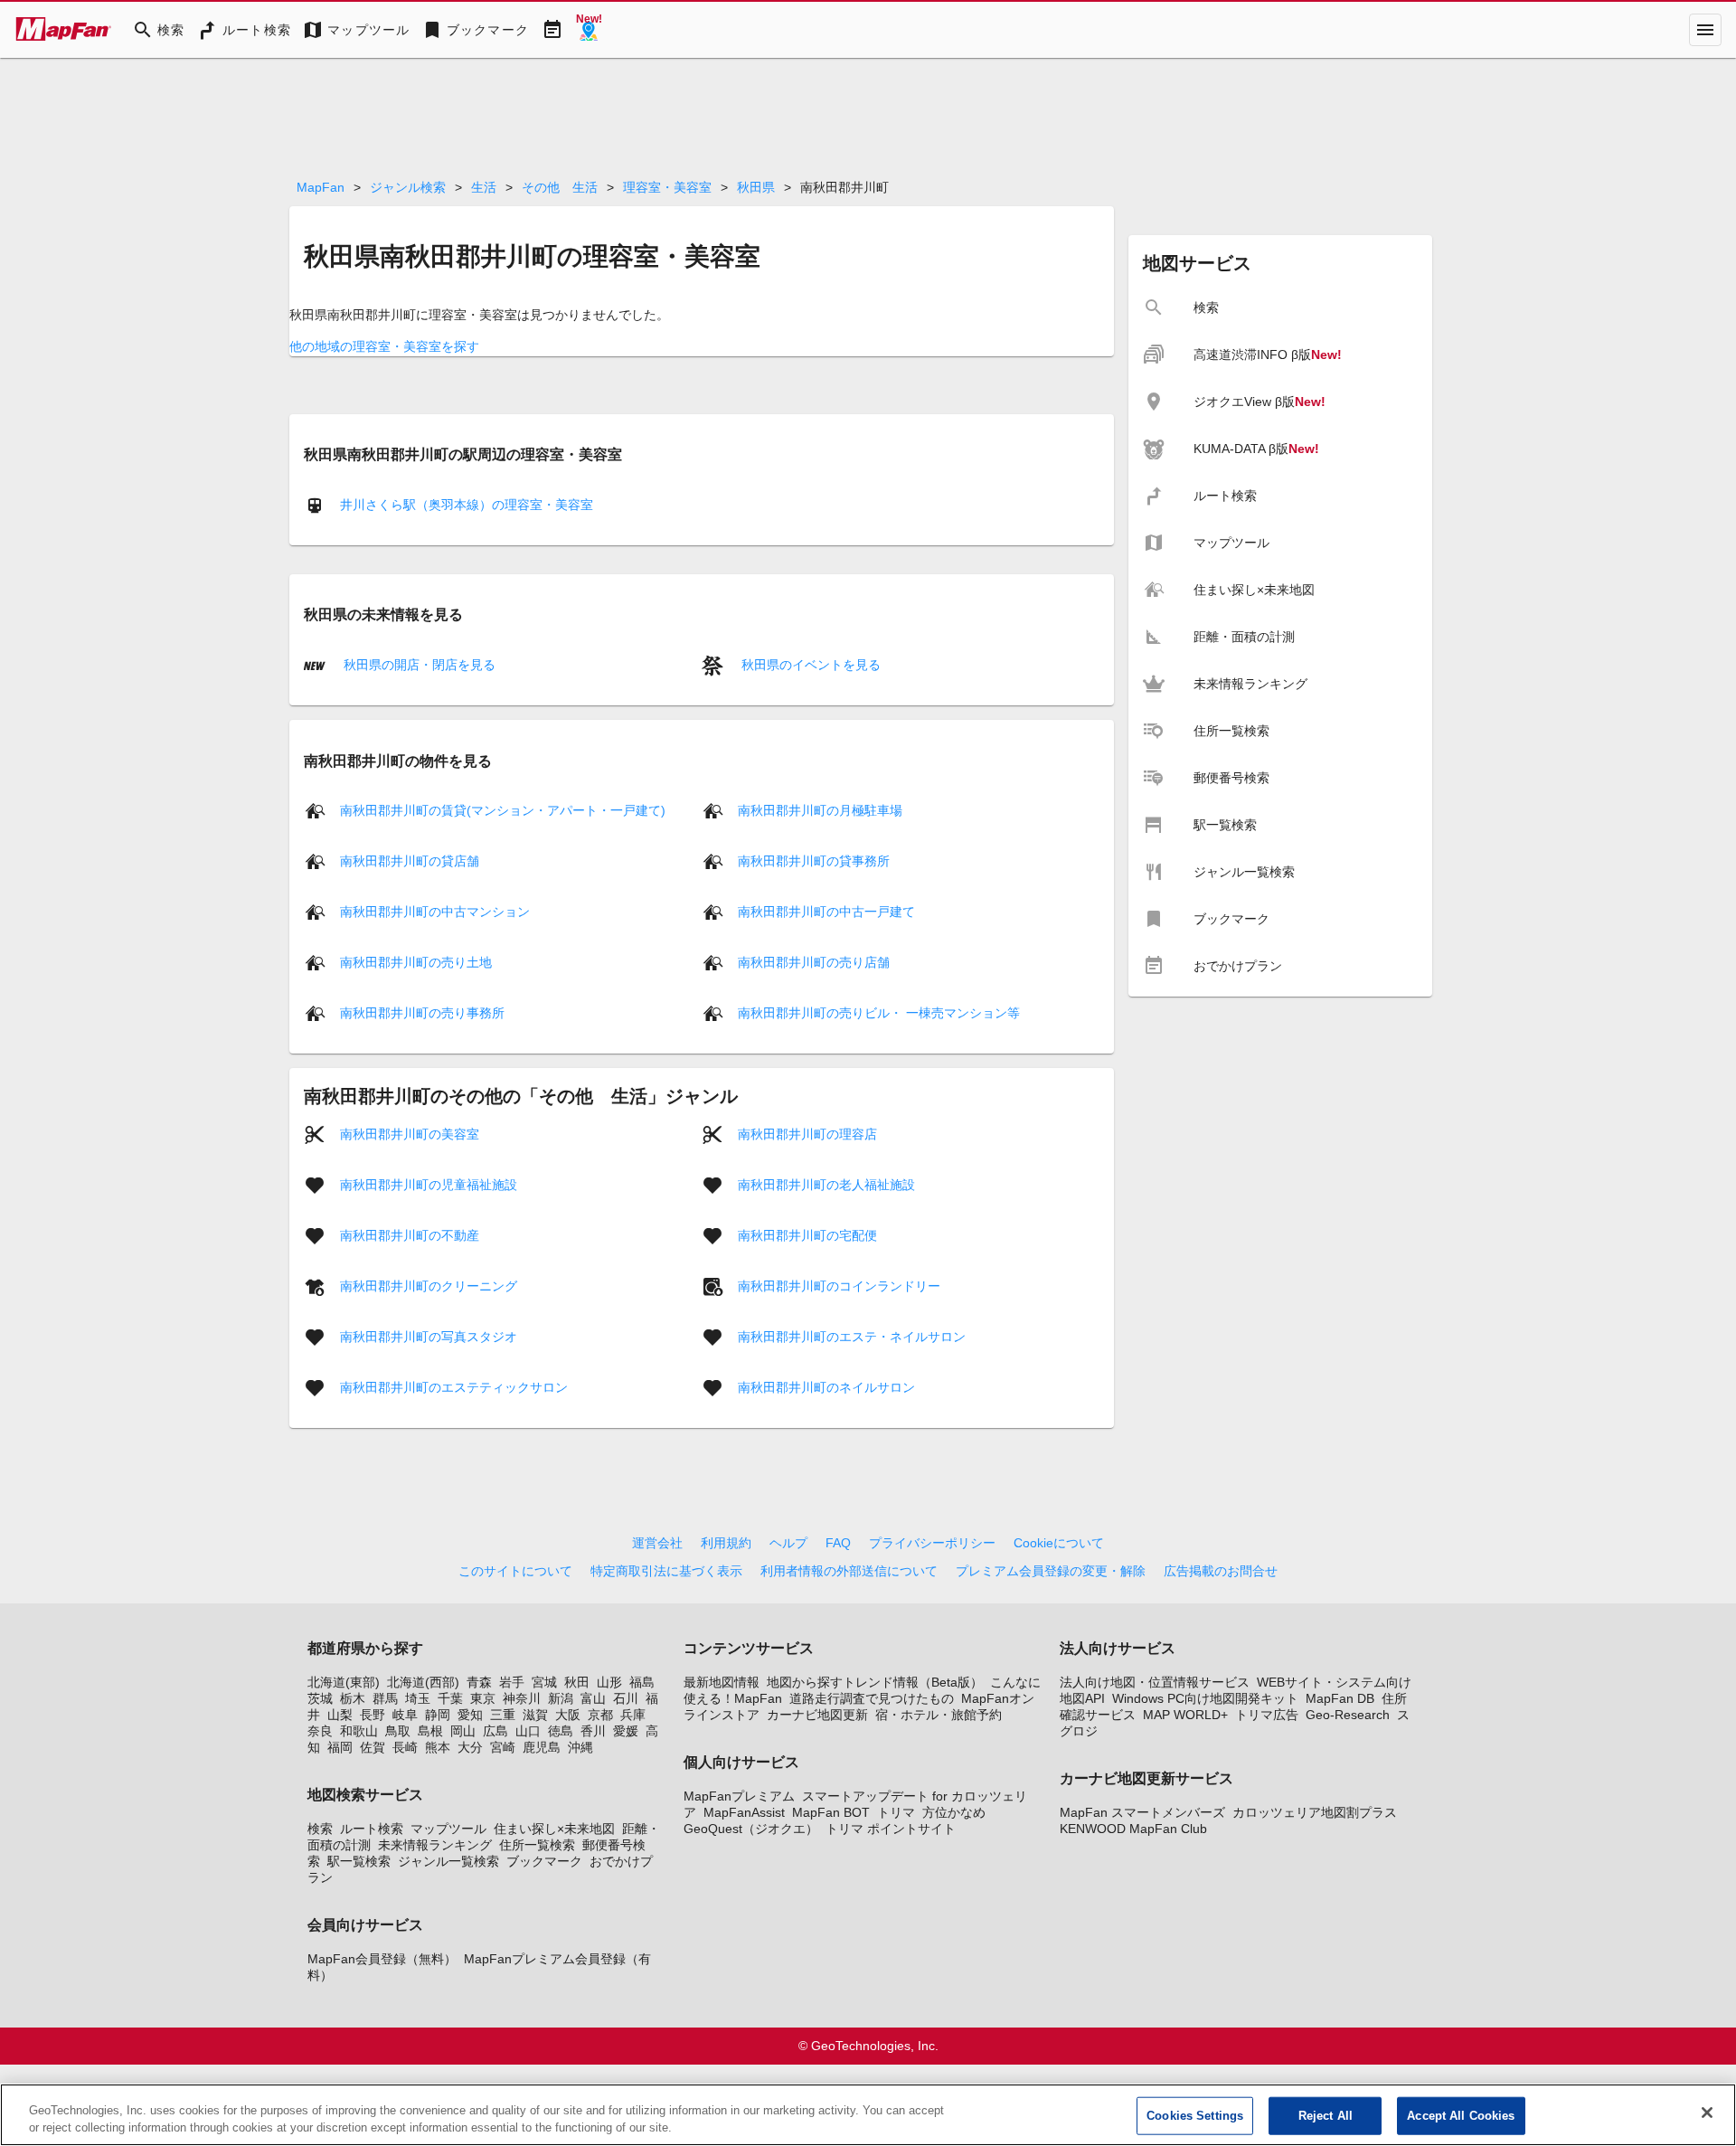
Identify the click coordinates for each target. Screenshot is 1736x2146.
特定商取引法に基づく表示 (666, 1571)
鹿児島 (542, 1747)
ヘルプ (788, 1543)
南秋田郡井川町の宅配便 (807, 1235)
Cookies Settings (1195, 2116)
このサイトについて (515, 1571)
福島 (642, 1682)
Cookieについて (1059, 1543)
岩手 (512, 1682)
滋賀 (535, 1715)
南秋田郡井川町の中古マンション (435, 912)
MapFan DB (1340, 1698)
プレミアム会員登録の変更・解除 (1051, 1571)
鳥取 (398, 1731)
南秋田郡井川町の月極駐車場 (820, 810)
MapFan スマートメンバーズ (1142, 1812)
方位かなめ (954, 1812)
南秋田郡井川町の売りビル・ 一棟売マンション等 (879, 1013)
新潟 (561, 1698)
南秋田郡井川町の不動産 (410, 1235)
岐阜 (405, 1715)
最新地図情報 (722, 1682)
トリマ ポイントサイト (891, 1829)
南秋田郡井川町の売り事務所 (422, 1013)
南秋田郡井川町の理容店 (807, 1134)
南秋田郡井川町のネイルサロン (826, 1387)
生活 (484, 187)
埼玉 (418, 1698)
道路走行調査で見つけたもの (872, 1698)
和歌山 (359, 1731)
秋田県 (756, 187)
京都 (600, 1715)
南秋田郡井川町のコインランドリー (839, 1286)
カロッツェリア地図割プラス (1315, 1812)
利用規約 (726, 1543)
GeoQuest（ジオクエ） (751, 1829)
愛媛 (626, 1731)
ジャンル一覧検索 (448, 1861)
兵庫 (633, 1715)
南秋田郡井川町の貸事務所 (814, 861)
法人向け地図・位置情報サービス (1155, 1682)
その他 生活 (560, 187)
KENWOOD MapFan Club (1133, 1829)
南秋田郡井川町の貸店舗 (410, 861)
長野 (373, 1715)
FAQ (838, 1543)
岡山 (463, 1731)
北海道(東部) (344, 1682)
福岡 (340, 1747)
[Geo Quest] (589, 30)
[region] (868, 2115)
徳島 (561, 1731)
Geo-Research (1348, 1715)
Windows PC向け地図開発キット (1205, 1698)
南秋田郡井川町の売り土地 (416, 962)
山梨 (340, 1715)
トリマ (896, 1812)
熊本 (438, 1747)
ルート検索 (372, 1829)
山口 (528, 1731)
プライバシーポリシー (932, 1543)
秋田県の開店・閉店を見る (418, 665)
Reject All (1326, 2116)
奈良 (320, 1731)
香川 (593, 1731)
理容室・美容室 (667, 187)
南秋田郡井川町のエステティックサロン (454, 1387)
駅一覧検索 (359, 1861)
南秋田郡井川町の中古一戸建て (826, 912)
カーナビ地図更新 (817, 1715)
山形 (609, 1682)
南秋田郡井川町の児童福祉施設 (429, 1185)
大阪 (568, 1715)
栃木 (353, 1698)
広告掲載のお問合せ (1221, 1571)
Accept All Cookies (1461, 2116)
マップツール (448, 1829)
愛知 (470, 1715)
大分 (470, 1747)
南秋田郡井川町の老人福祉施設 (826, 1185)
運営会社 (657, 1543)
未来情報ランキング (435, 1845)
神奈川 (522, 1698)
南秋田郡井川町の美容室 (410, 1134)
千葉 (450, 1698)
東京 (483, 1698)
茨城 (320, 1698)
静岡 (438, 1715)
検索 (320, 1829)
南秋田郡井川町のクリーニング (429, 1286)
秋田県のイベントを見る (809, 665)
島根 (430, 1731)
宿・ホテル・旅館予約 (939, 1715)
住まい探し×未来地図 (554, 1829)
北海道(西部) (423, 1682)
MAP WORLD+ (1185, 1715)
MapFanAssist (744, 1812)
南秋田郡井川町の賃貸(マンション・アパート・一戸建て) (503, 810)
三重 (503, 1715)
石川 (626, 1698)
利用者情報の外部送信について (849, 1571)
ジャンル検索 (408, 187)
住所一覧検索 (537, 1845)
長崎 (405, 1747)
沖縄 (580, 1747)
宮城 (544, 1682)
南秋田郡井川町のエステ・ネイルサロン (852, 1337)
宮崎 (503, 1747)
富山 (593, 1698)
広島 (495, 1731)
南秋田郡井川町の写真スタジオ (429, 1337)
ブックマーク (544, 1861)
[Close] (1707, 2113)
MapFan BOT (831, 1812)
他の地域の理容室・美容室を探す (384, 346)
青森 (479, 1682)
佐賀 (373, 1747)
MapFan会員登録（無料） (382, 1959)
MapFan (321, 187)
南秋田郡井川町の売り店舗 (814, 962)
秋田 (577, 1682)
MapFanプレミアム (739, 1796)
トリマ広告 (1267, 1715)
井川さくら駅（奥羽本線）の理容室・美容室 (467, 505)
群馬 (385, 1698)
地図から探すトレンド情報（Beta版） (875, 1682)
